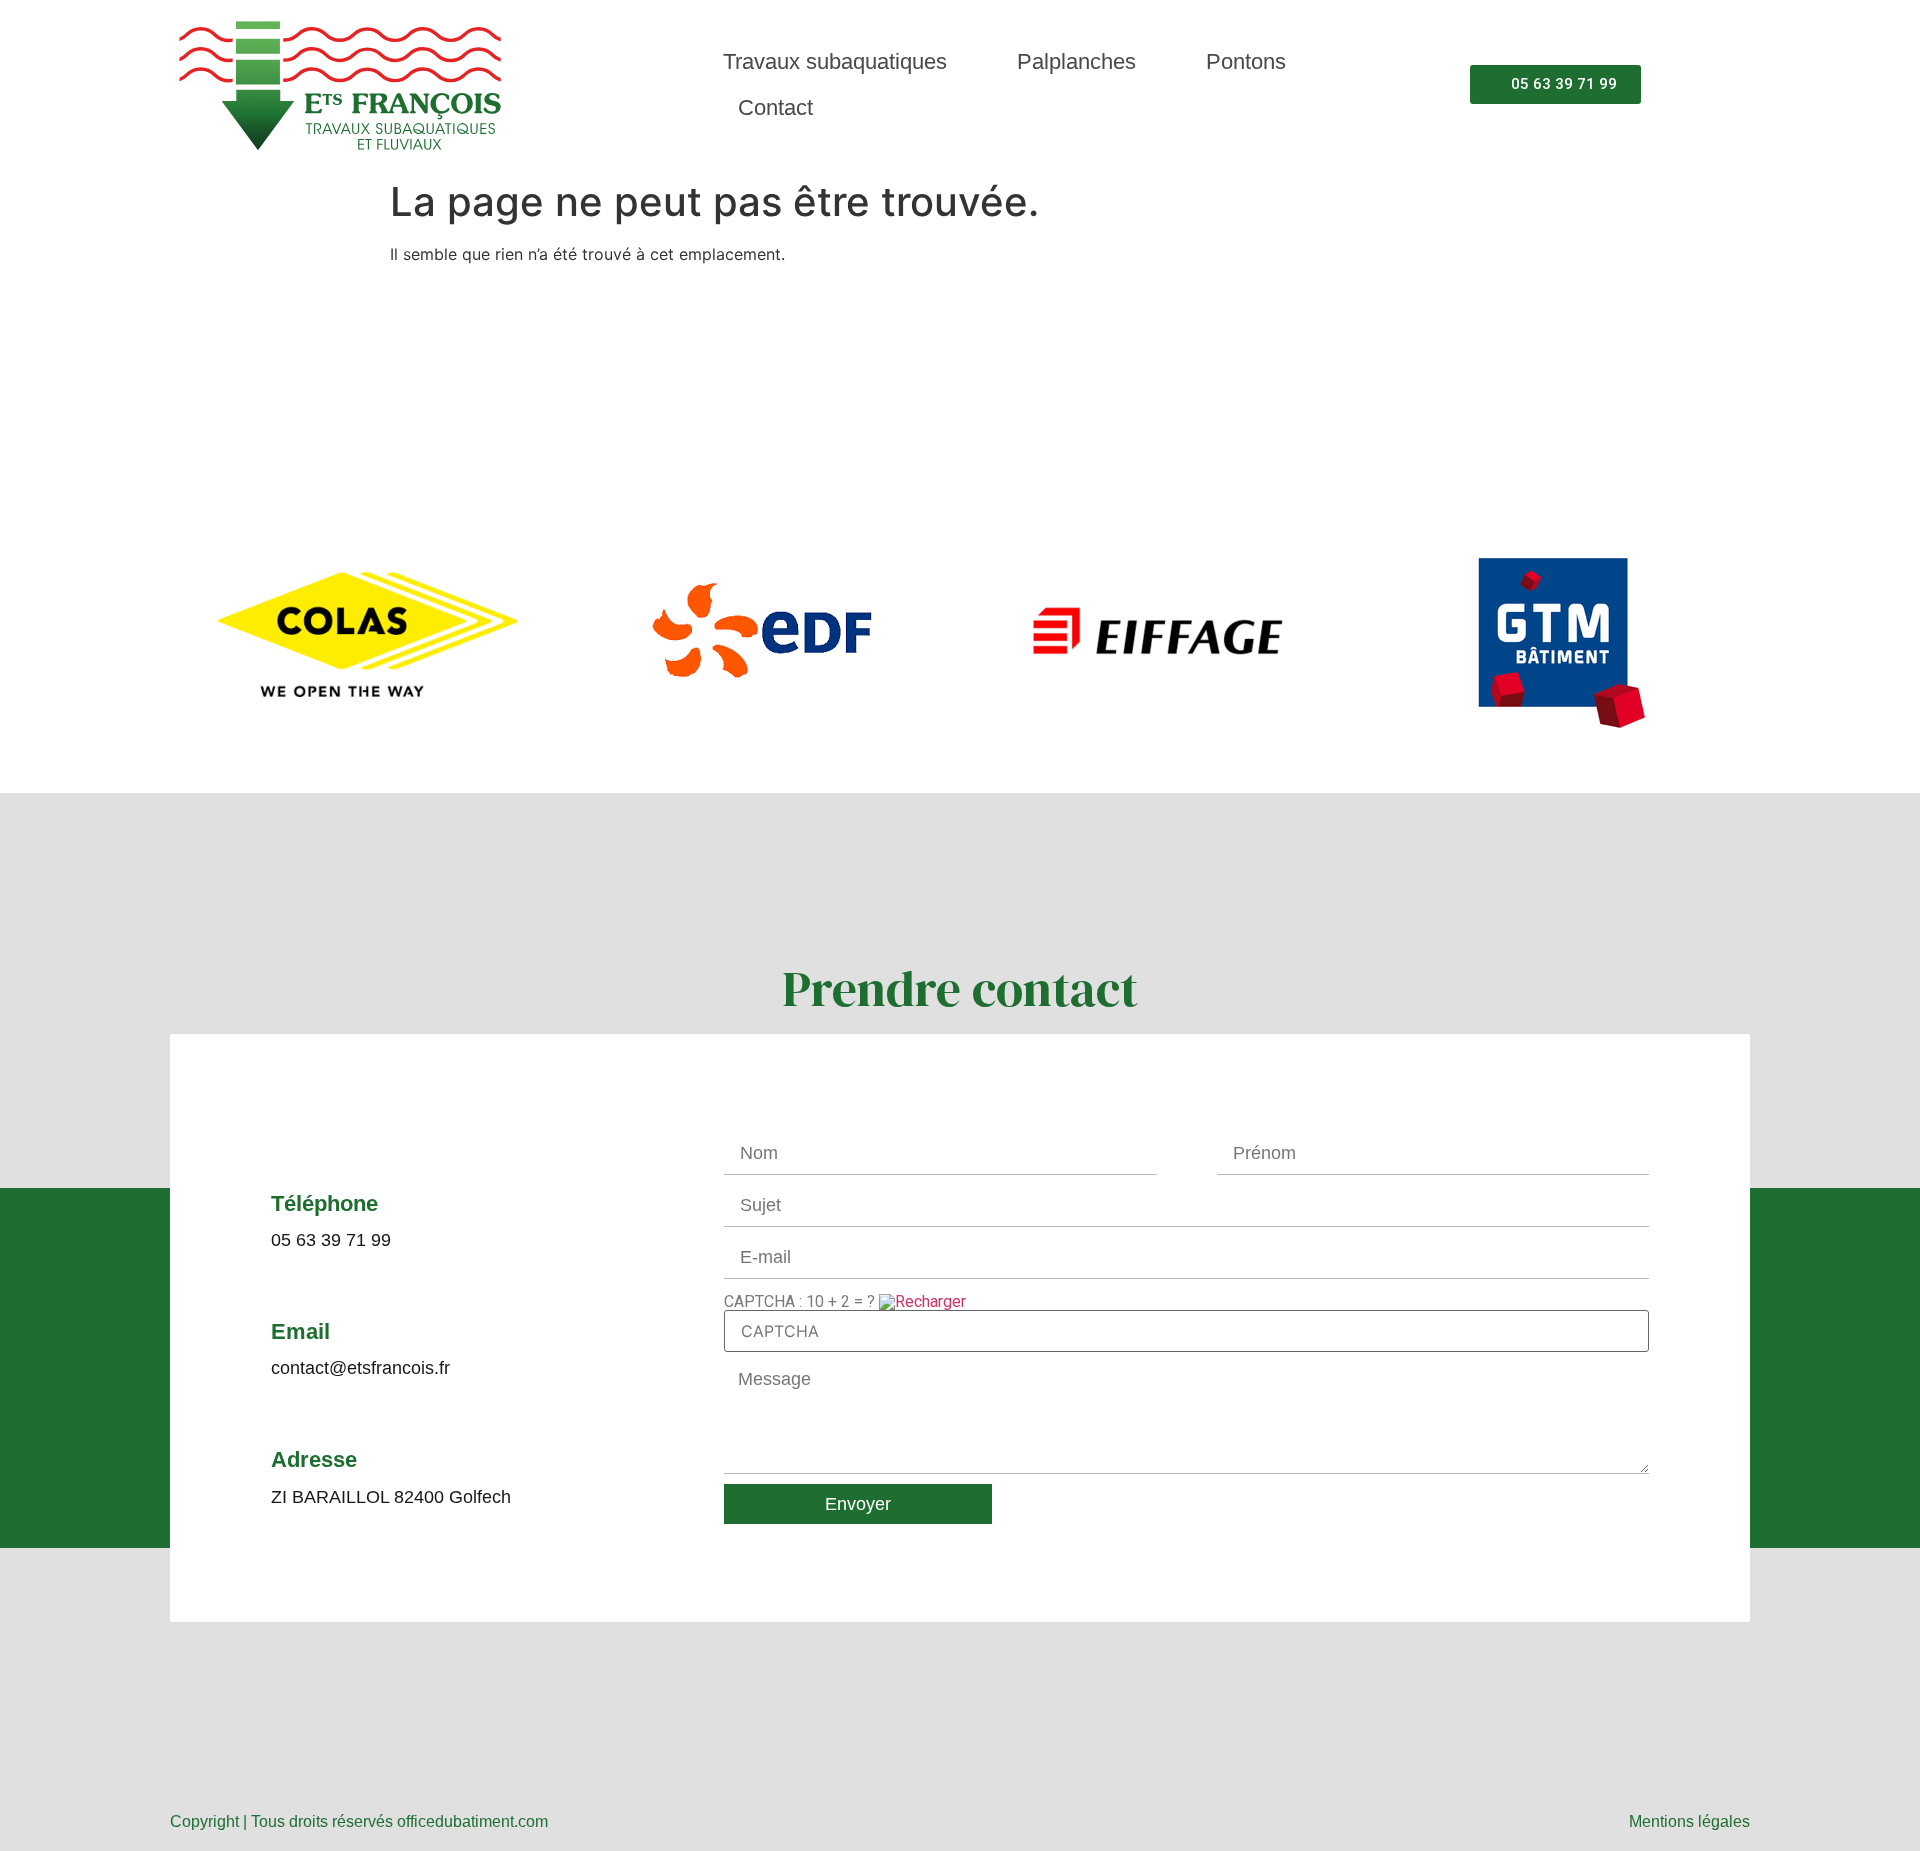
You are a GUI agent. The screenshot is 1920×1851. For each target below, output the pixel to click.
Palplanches (1076, 61)
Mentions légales (1689, 1821)
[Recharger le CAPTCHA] (922, 1301)
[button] (189, 637)
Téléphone (324, 1203)
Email (300, 1331)
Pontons (1246, 61)
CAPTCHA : (799, 1301)
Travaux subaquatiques (835, 61)
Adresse (314, 1459)
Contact (775, 107)
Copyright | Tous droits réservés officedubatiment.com (359, 1821)
